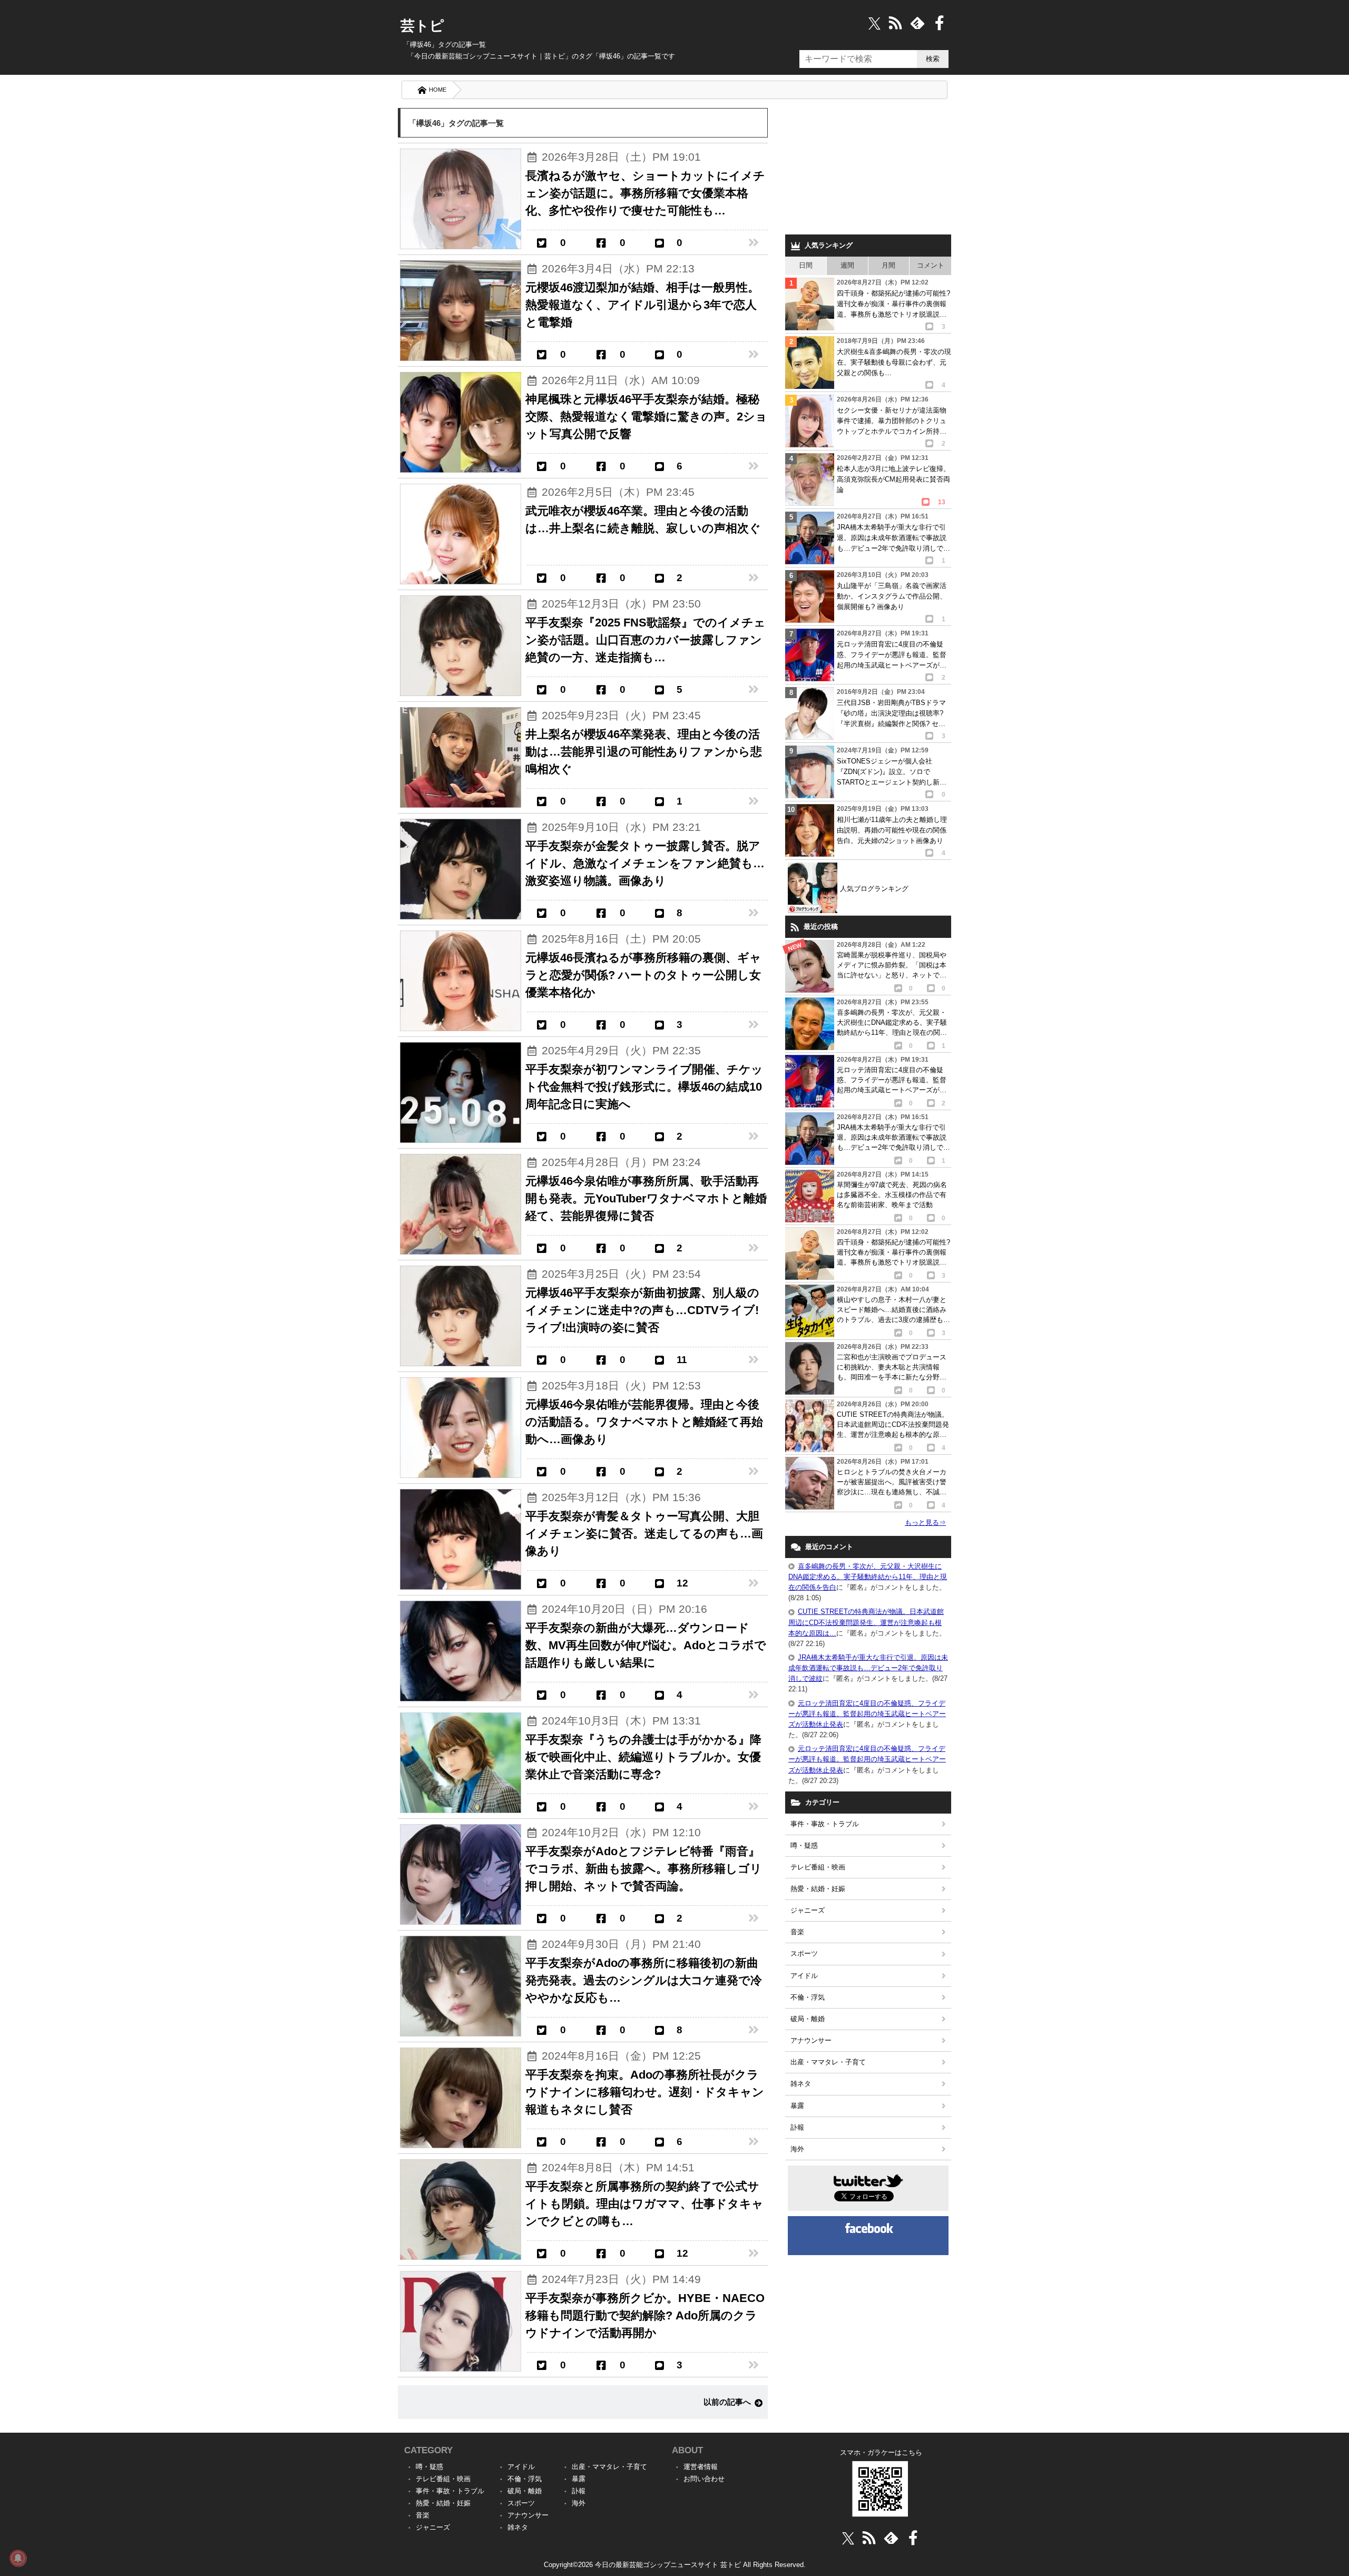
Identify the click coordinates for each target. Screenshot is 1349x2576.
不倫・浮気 (808, 1997)
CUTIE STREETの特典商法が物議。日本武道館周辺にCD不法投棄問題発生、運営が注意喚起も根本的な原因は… (866, 1622)
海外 (797, 2149)
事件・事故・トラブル (825, 1824)
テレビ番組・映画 (818, 1867)
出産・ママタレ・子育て (828, 2062)
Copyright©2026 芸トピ (675, 2565)
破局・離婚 (808, 2019)
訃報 (797, 2127)
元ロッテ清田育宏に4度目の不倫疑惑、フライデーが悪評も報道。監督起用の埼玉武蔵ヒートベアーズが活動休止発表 (867, 1714)
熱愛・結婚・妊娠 (818, 1889)
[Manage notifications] (18, 2558)
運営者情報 (701, 2467)
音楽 (797, 1932)
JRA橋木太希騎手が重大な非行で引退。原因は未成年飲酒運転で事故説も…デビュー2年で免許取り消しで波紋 (868, 1668)
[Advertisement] (868, 169)
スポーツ (804, 1953)
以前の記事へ (727, 2402)
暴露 (797, 2106)
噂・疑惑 (804, 1845)
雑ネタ (801, 2084)
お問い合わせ (704, 2479)
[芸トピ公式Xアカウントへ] (848, 2538)
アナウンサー (811, 2040)
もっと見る (925, 1522)
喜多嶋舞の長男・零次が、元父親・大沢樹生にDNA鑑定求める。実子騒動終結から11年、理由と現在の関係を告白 (868, 1577)
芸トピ (422, 26)
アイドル (804, 1976)
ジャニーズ (808, 1910)
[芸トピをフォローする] (874, 23)
